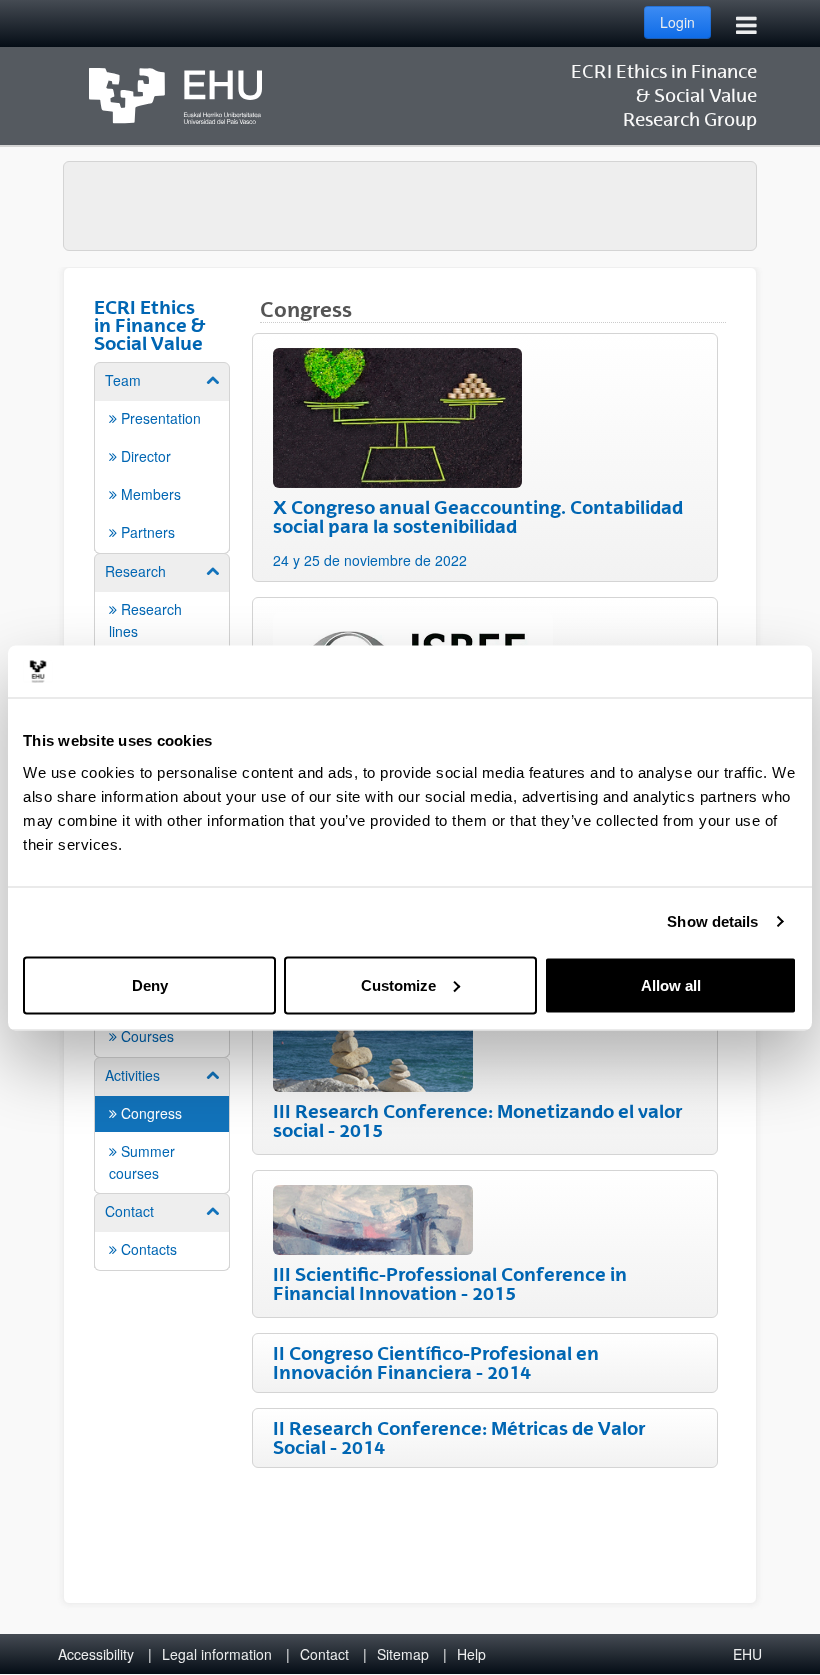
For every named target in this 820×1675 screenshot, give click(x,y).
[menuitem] (162, 456)
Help (471, 1654)
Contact (324, 1654)
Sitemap (403, 1654)
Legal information (217, 1654)
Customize (398, 984)
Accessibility (96, 1654)
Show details (712, 921)
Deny (150, 984)
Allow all (671, 984)
